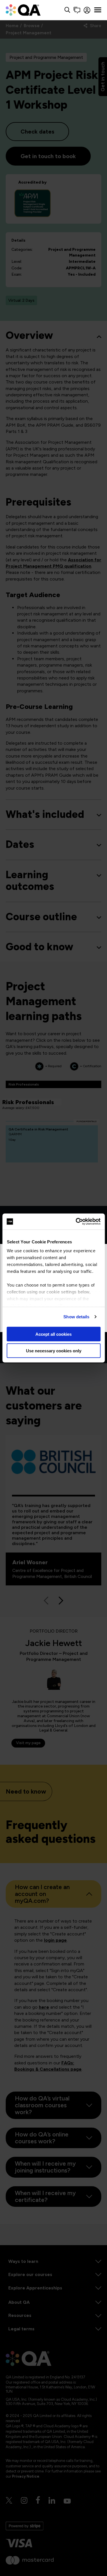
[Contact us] (77, 10)
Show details (76, 1317)
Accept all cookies (53, 1334)
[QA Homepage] (23, 10)
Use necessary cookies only (54, 1351)
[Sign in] (87, 10)
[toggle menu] (98, 10)
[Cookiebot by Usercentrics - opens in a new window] (76, 1222)
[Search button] (67, 10)
